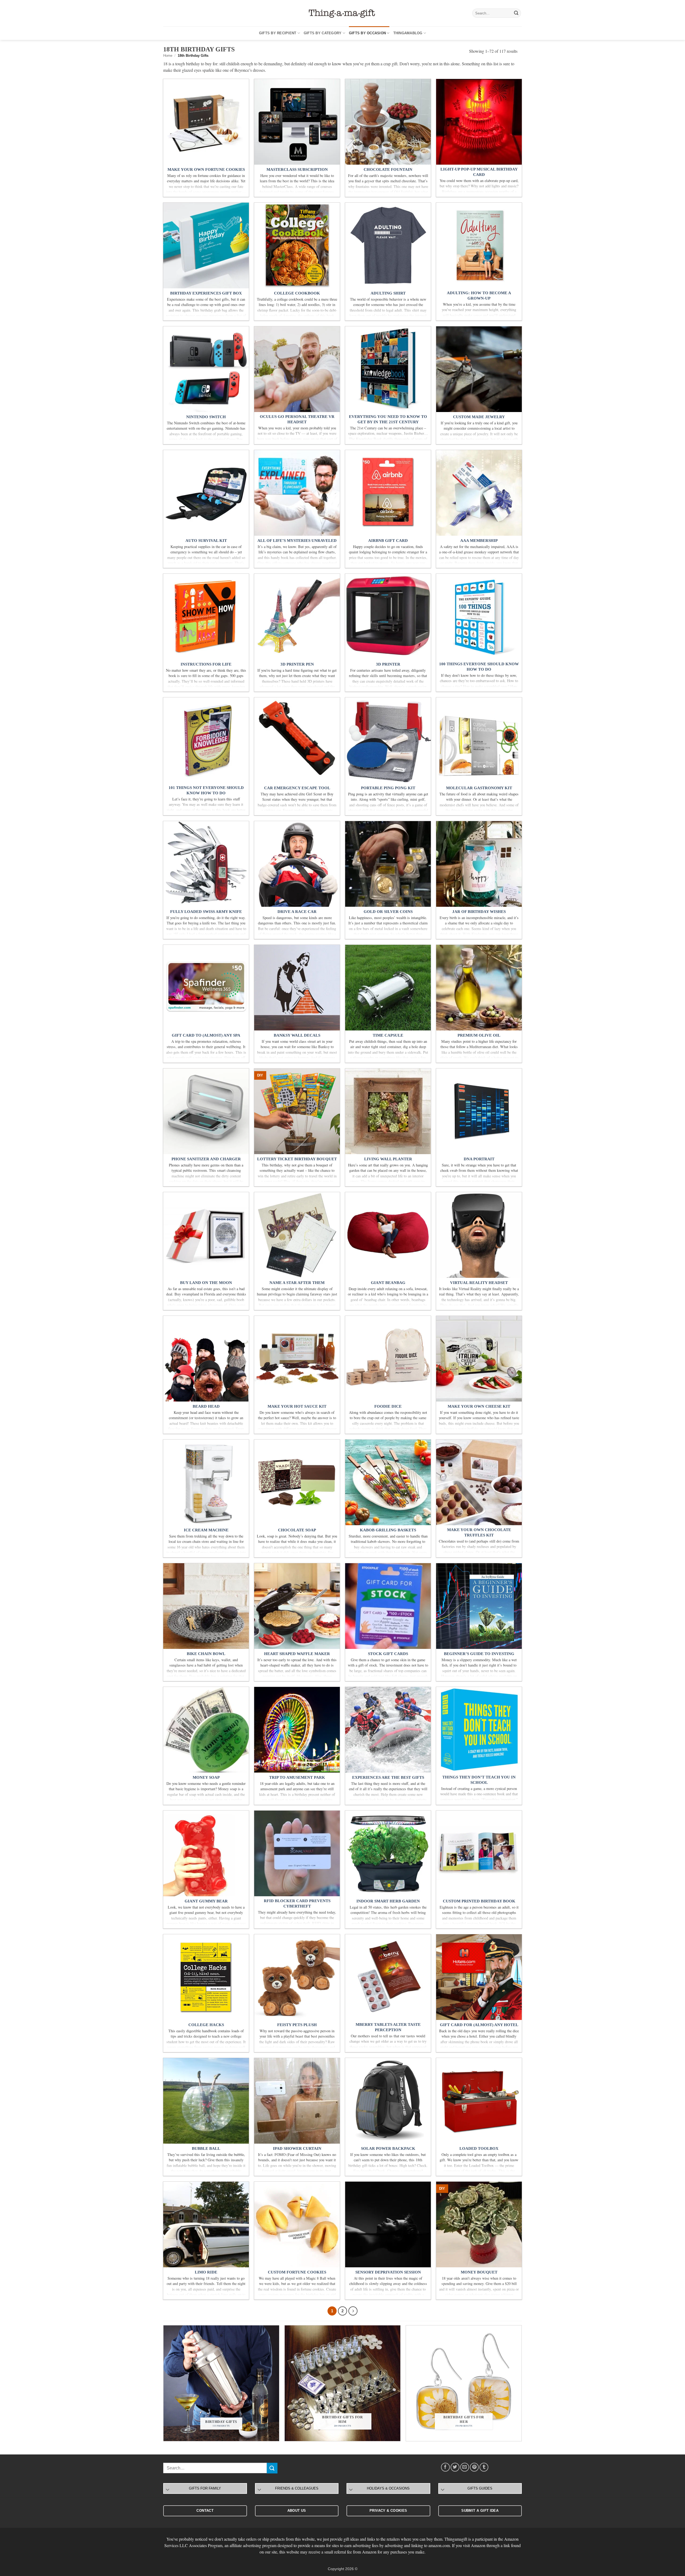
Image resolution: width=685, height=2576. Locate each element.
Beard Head (206, 1406)
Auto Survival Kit (206, 541)
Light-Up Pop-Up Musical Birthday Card (479, 172)
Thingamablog (408, 33)
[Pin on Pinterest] (474, 2467)
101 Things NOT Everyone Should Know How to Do (206, 790)
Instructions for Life (206, 664)
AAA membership (479, 541)
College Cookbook (297, 293)
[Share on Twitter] (455, 2467)
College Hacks (206, 2025)
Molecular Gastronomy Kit (479, 788)
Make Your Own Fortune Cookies (206, 169)
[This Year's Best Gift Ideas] (342, 13)
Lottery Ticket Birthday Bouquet (297, 1159)
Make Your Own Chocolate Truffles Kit (479, 1532)
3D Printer (388, 664)
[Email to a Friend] (465, 2467)
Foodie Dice (388, 1406)
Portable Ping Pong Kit (388, 788)
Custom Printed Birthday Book (479, 1901)
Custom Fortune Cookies (297, 2272)
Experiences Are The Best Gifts (388, 1777)
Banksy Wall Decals (297, 1035)
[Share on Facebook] (445, 2467)
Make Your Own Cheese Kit (479, 1406)
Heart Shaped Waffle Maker (297, 1654)
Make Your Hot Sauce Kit (297, 1406)
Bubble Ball (206, 2148)
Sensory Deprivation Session (388, 2272)
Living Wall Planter (388, 1159)
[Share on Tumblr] (484, 2467)
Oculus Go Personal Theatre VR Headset (297, 419)
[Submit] (516, 13)
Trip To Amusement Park (297, 1777)
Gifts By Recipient (278, 33)
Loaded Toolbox (479, 2148)
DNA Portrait (479, 1159)
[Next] (353, 2311)
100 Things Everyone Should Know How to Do (479, 667)
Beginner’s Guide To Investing (479, 1654)
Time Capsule (388, 1035)
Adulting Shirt (388, 293)
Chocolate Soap (297, 1530)
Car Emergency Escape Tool (297, 788)
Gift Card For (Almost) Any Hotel (479, 2025)
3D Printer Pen (297, 664)
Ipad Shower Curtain (297, 2148)
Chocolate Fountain (388, 169)
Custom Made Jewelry (479, 417)
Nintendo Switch (206, 417)
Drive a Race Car (297, 912)
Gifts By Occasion (367, 33)
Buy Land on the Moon (206, 1283)
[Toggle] (168, 2490)
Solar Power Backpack (388, 2148)
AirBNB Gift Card (388, 541)
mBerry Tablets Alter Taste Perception (388, 2027)
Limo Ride (206, 2272)
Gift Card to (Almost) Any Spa (206, 1035)
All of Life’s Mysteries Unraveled (297, 541)
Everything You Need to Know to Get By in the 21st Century (388, 419)
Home (168, 56)
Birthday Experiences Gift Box (206, 293)
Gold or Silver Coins (388, 912)
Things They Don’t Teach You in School (479, 1780)
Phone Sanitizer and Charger (206, 1159)
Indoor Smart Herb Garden (388, 1901)
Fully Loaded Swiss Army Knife (206, 912)
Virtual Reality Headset (479, 1283)
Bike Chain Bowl (206, 1654)
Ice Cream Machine (206, 1530)
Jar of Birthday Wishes (479, 912)
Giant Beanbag (388, 1283)
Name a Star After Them (297, 1283)
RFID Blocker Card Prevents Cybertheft (297, 1903)
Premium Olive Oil (479, 1035)
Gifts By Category (323, 33)
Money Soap (206, 1777)
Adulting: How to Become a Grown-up (479, 296)
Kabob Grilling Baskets (388, 1530)
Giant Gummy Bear (206, 1901)
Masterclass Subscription (297, 169)
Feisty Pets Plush (297, 2025)
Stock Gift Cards (388, 1654)
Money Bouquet (479, 2272)
